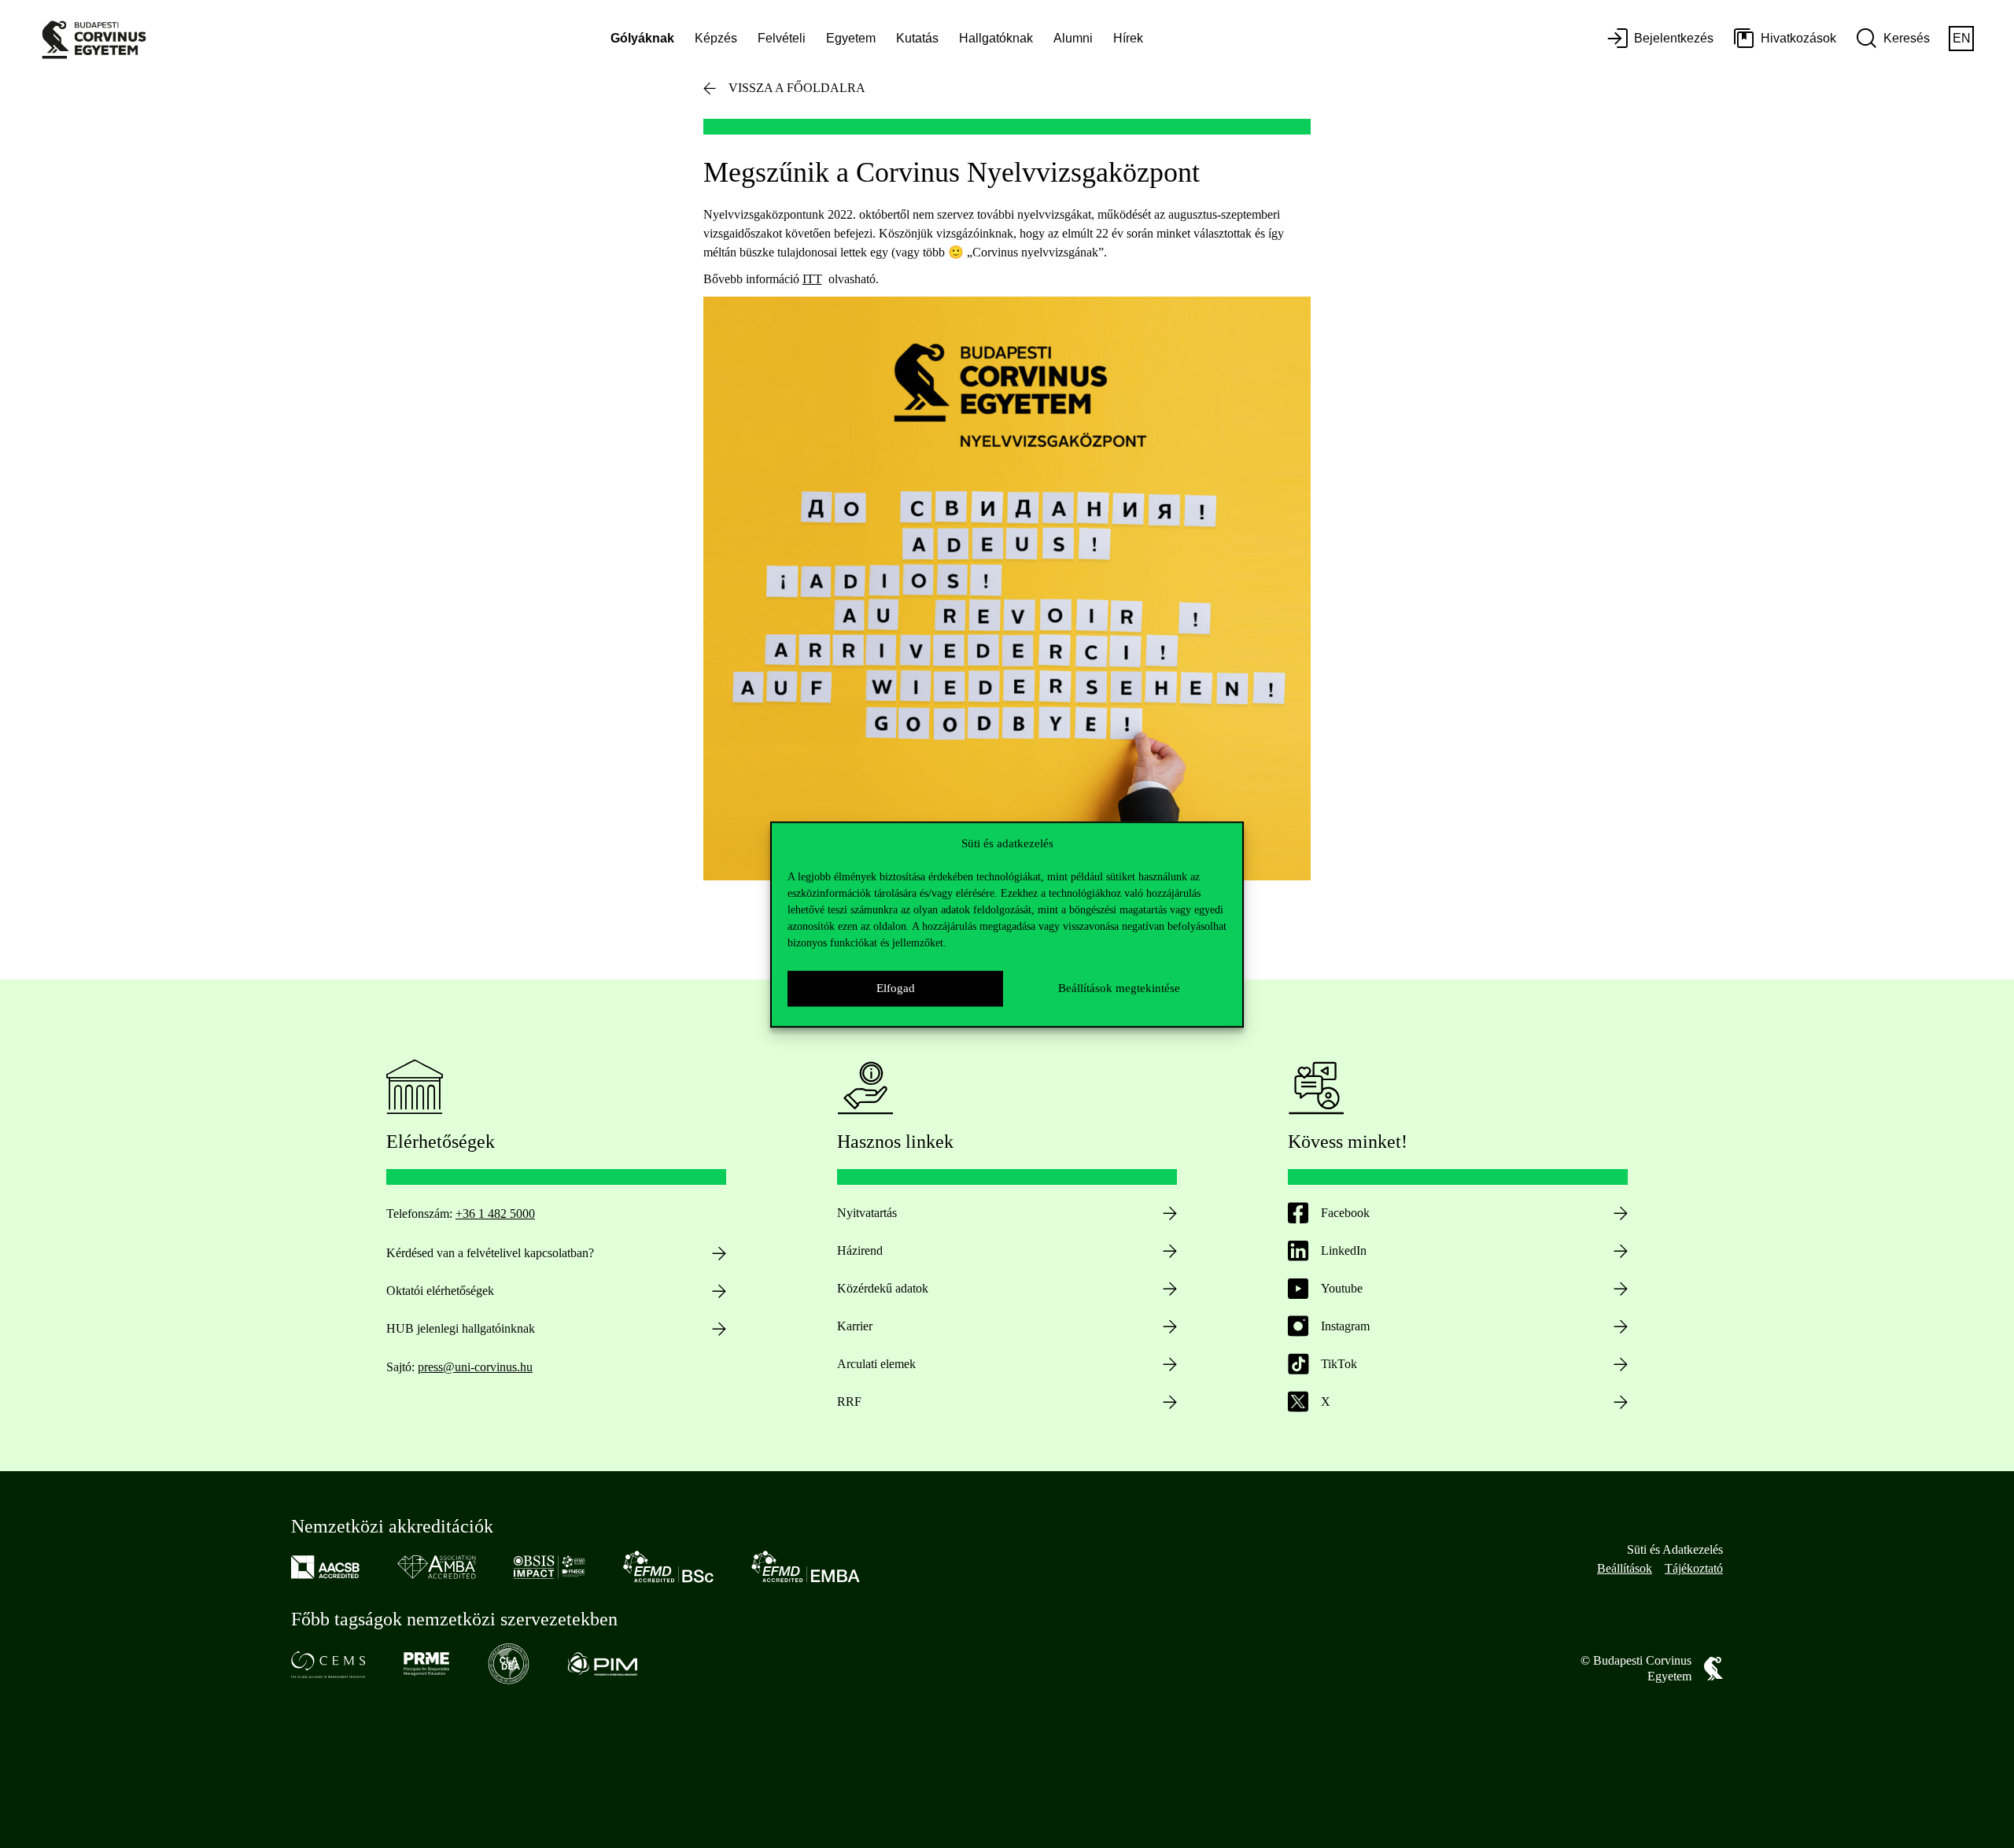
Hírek (1128, 38)
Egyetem (851, 38)
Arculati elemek (876, 1364)
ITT (812, 279)
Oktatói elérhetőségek (440, 1291)
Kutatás (917, 38)
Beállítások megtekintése (1119, 988)
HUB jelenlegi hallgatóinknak (461, 1328)
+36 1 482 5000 (495, 1214)
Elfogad (896, 988)
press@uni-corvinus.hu (475, 1367)
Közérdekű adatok (883, 1288)
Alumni (1073, 38)
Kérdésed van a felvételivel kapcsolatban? (490, 1253)
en (1962, 38)
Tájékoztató (1694, 1568)
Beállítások (1625, 1568)
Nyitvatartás (867, 1213)
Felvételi (782, 38)
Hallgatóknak (996, 38)
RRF (849, 1402)
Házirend (860, 1250)
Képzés (716, 38)
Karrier (855, 1326)
